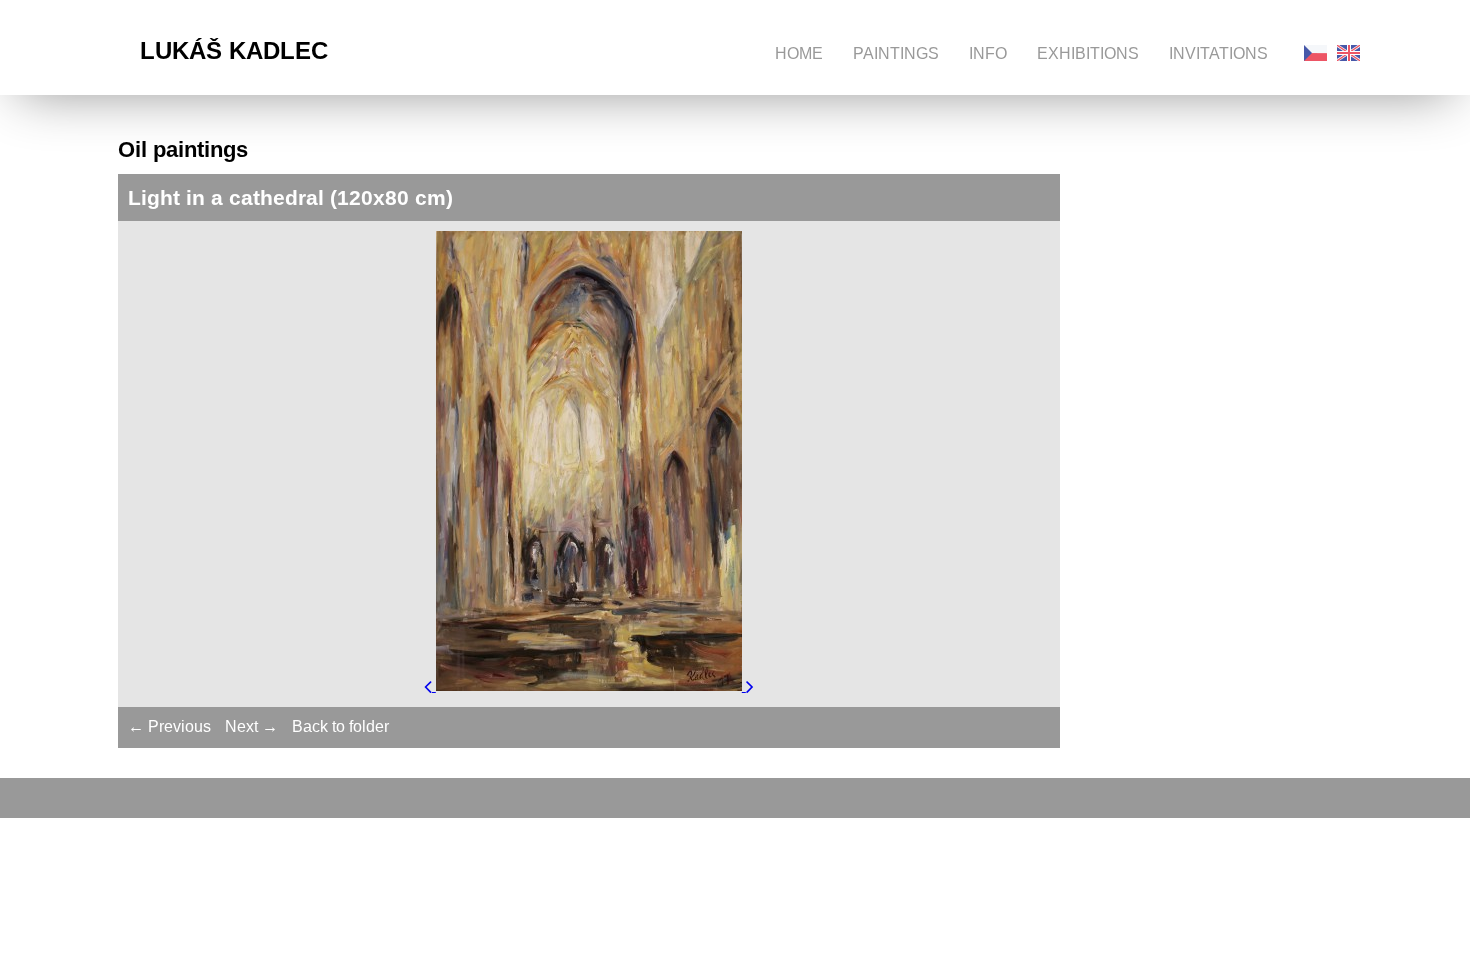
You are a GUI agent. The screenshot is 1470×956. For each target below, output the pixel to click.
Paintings (896, 53)
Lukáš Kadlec (234, 50)
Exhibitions (1088, 53)
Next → (251, 726)
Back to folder (340, 726)
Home (799, 53)
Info (988, 53)
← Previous (169, 726)
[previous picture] (430, 685)
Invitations (1218, 53)
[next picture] (750, 685)
